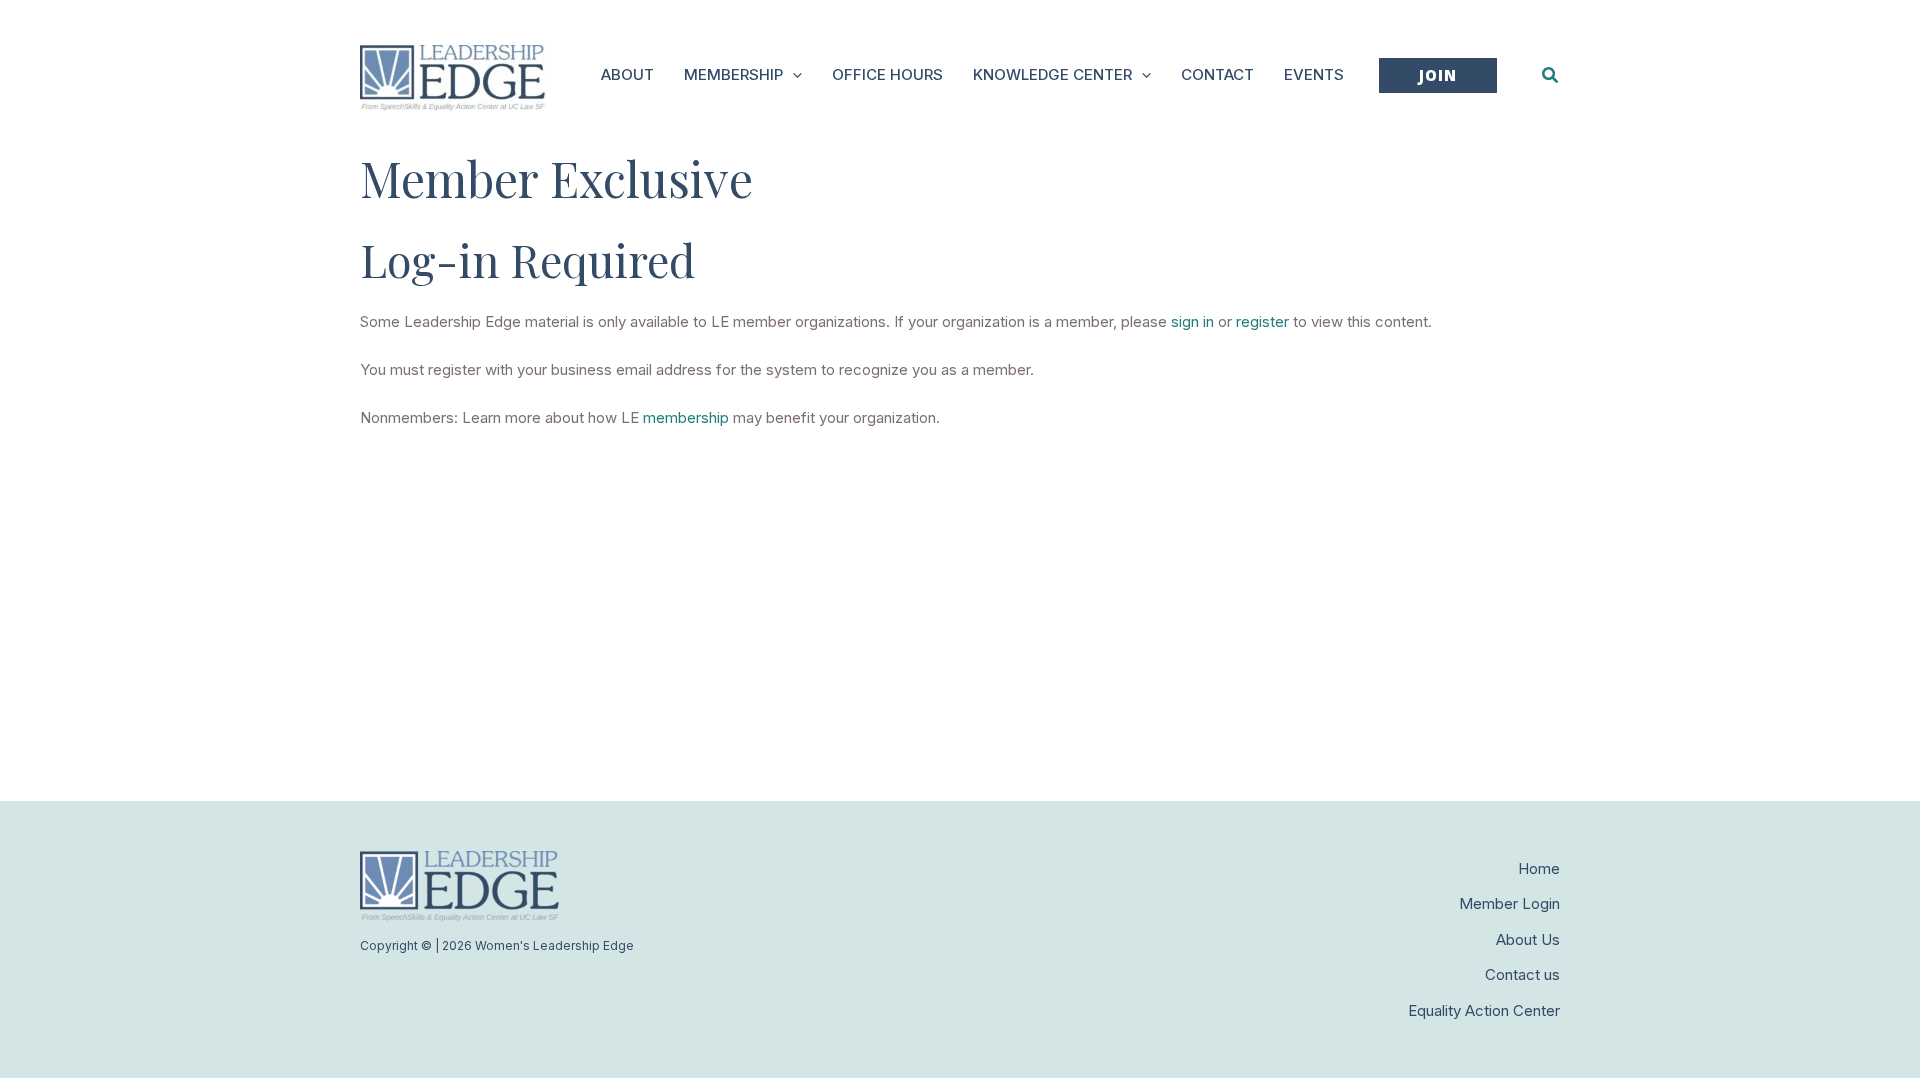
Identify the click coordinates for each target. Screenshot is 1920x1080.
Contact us (1522, 974)
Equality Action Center (1484, 1010)
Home (1539, 868)
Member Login (1509, 903)
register (1262, 321)
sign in (1192, 321)
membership (686, 417)
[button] (792, 75)
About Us (1528, 939)
